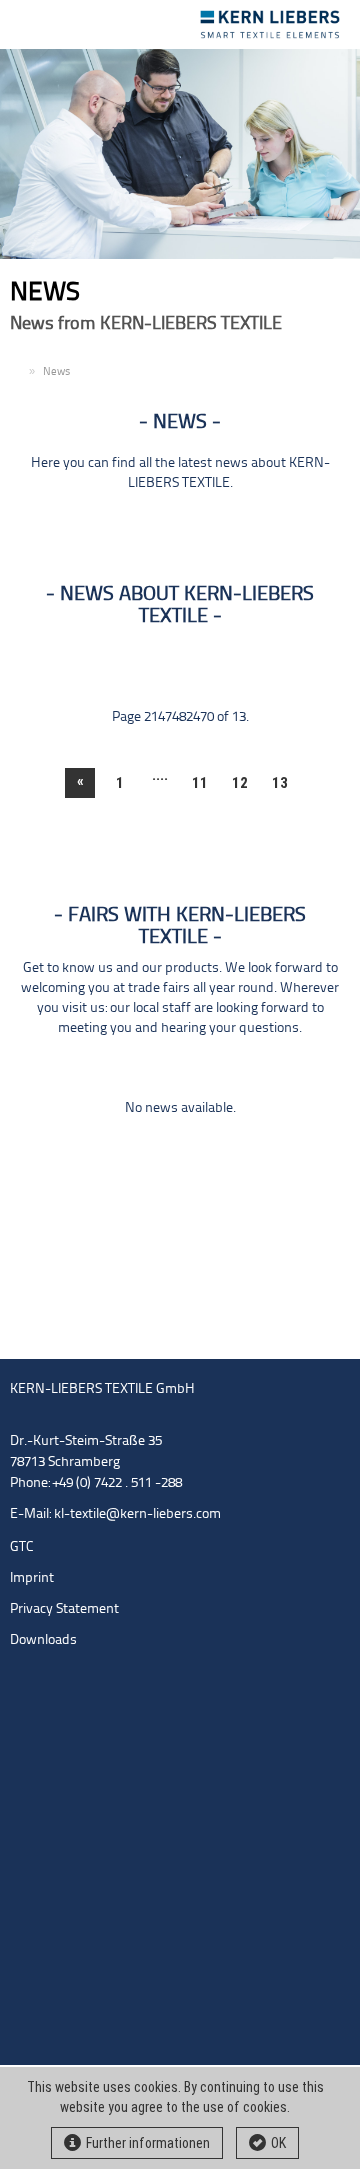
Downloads (43, 1640)
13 (280, 783)
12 (240, 783)
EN (17, 372)
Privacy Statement (64, 1609)
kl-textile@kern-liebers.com (137, 1514)
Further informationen (148, 2143)
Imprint (32, 1578)
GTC (22, 1547)
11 (200, 783)
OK (278, 2143)
